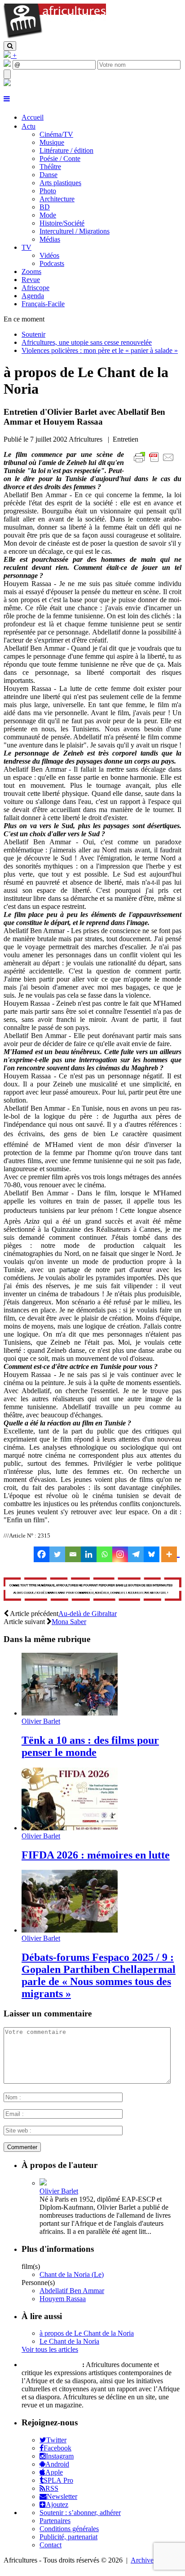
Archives (143, 2560)
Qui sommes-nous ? (51, 2365)
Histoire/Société (62, 223)
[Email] (73, 1554)
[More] (170, 1554)
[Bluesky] (152, 1554)
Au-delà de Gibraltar (88, 1614)
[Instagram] (120, 1554)
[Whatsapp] (104, 1554)
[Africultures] (55, 37)
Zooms (31, 272)
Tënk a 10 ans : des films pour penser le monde (90, 1746)
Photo (48, 191)
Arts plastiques (60, 183)
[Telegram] (136, 1554)
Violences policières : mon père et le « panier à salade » (100, 350)
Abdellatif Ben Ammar (72, 2291)
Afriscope (35, 288)
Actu (29, 126)
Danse (48, 175)
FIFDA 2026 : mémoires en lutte (96, 1855)
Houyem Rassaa (63, 2299)
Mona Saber (69, 1622)
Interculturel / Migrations (75, 231)
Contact (51, 2545)
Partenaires (55, 2521)
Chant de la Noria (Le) (72, 2274)
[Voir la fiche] (43, 2183)
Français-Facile (43, 304)
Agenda (33, 296)
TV (26, 247)
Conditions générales (69, 2529)
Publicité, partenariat (68, 2537)
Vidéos (49, 255)
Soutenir (33, 334)
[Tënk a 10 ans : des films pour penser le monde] (70, 1713)
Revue (31, 280)
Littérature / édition (66, 150)
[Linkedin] (89, 1554)
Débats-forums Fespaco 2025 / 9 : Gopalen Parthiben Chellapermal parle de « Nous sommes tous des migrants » (99, 1975)
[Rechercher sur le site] (10, 46)
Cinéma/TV (56, 134)
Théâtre (50, 167)
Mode (48, 215)
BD (45, 207)
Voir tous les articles (50, 2349)
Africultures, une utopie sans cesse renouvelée (87, 342)
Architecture (57, 199)
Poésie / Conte (60, 159)
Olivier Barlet (41, 1721)
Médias (50, 239)
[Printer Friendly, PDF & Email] (155, 462)
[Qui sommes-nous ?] (7, 84)
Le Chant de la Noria (69, 2341)
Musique (52, 142)
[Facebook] (42, 1554)
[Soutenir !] (92, 1590)
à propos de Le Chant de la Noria (87, 2333)
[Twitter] (57, 1554)
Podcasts (52, 263)
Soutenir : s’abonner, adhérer (80, 2513)
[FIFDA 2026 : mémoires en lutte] (70, 1828)
